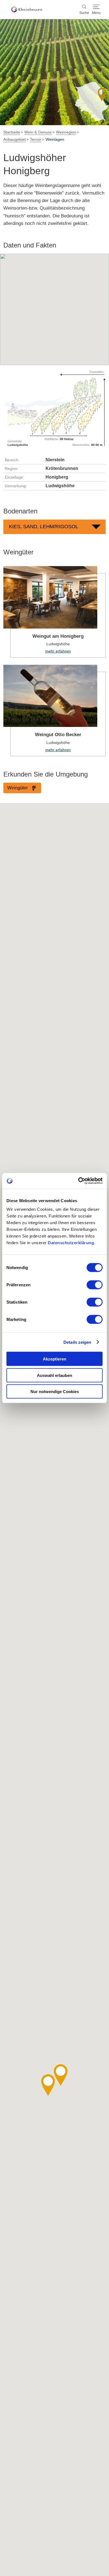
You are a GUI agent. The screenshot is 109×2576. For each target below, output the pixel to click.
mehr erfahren (54, 612)
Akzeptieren (54, 1359)
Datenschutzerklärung (71, 1243)
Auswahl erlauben (54, 1375)
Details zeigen (77, 1342)
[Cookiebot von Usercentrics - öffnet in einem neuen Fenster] (78, 1181)
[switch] (95, 1285)
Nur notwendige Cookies (55, 1392)
